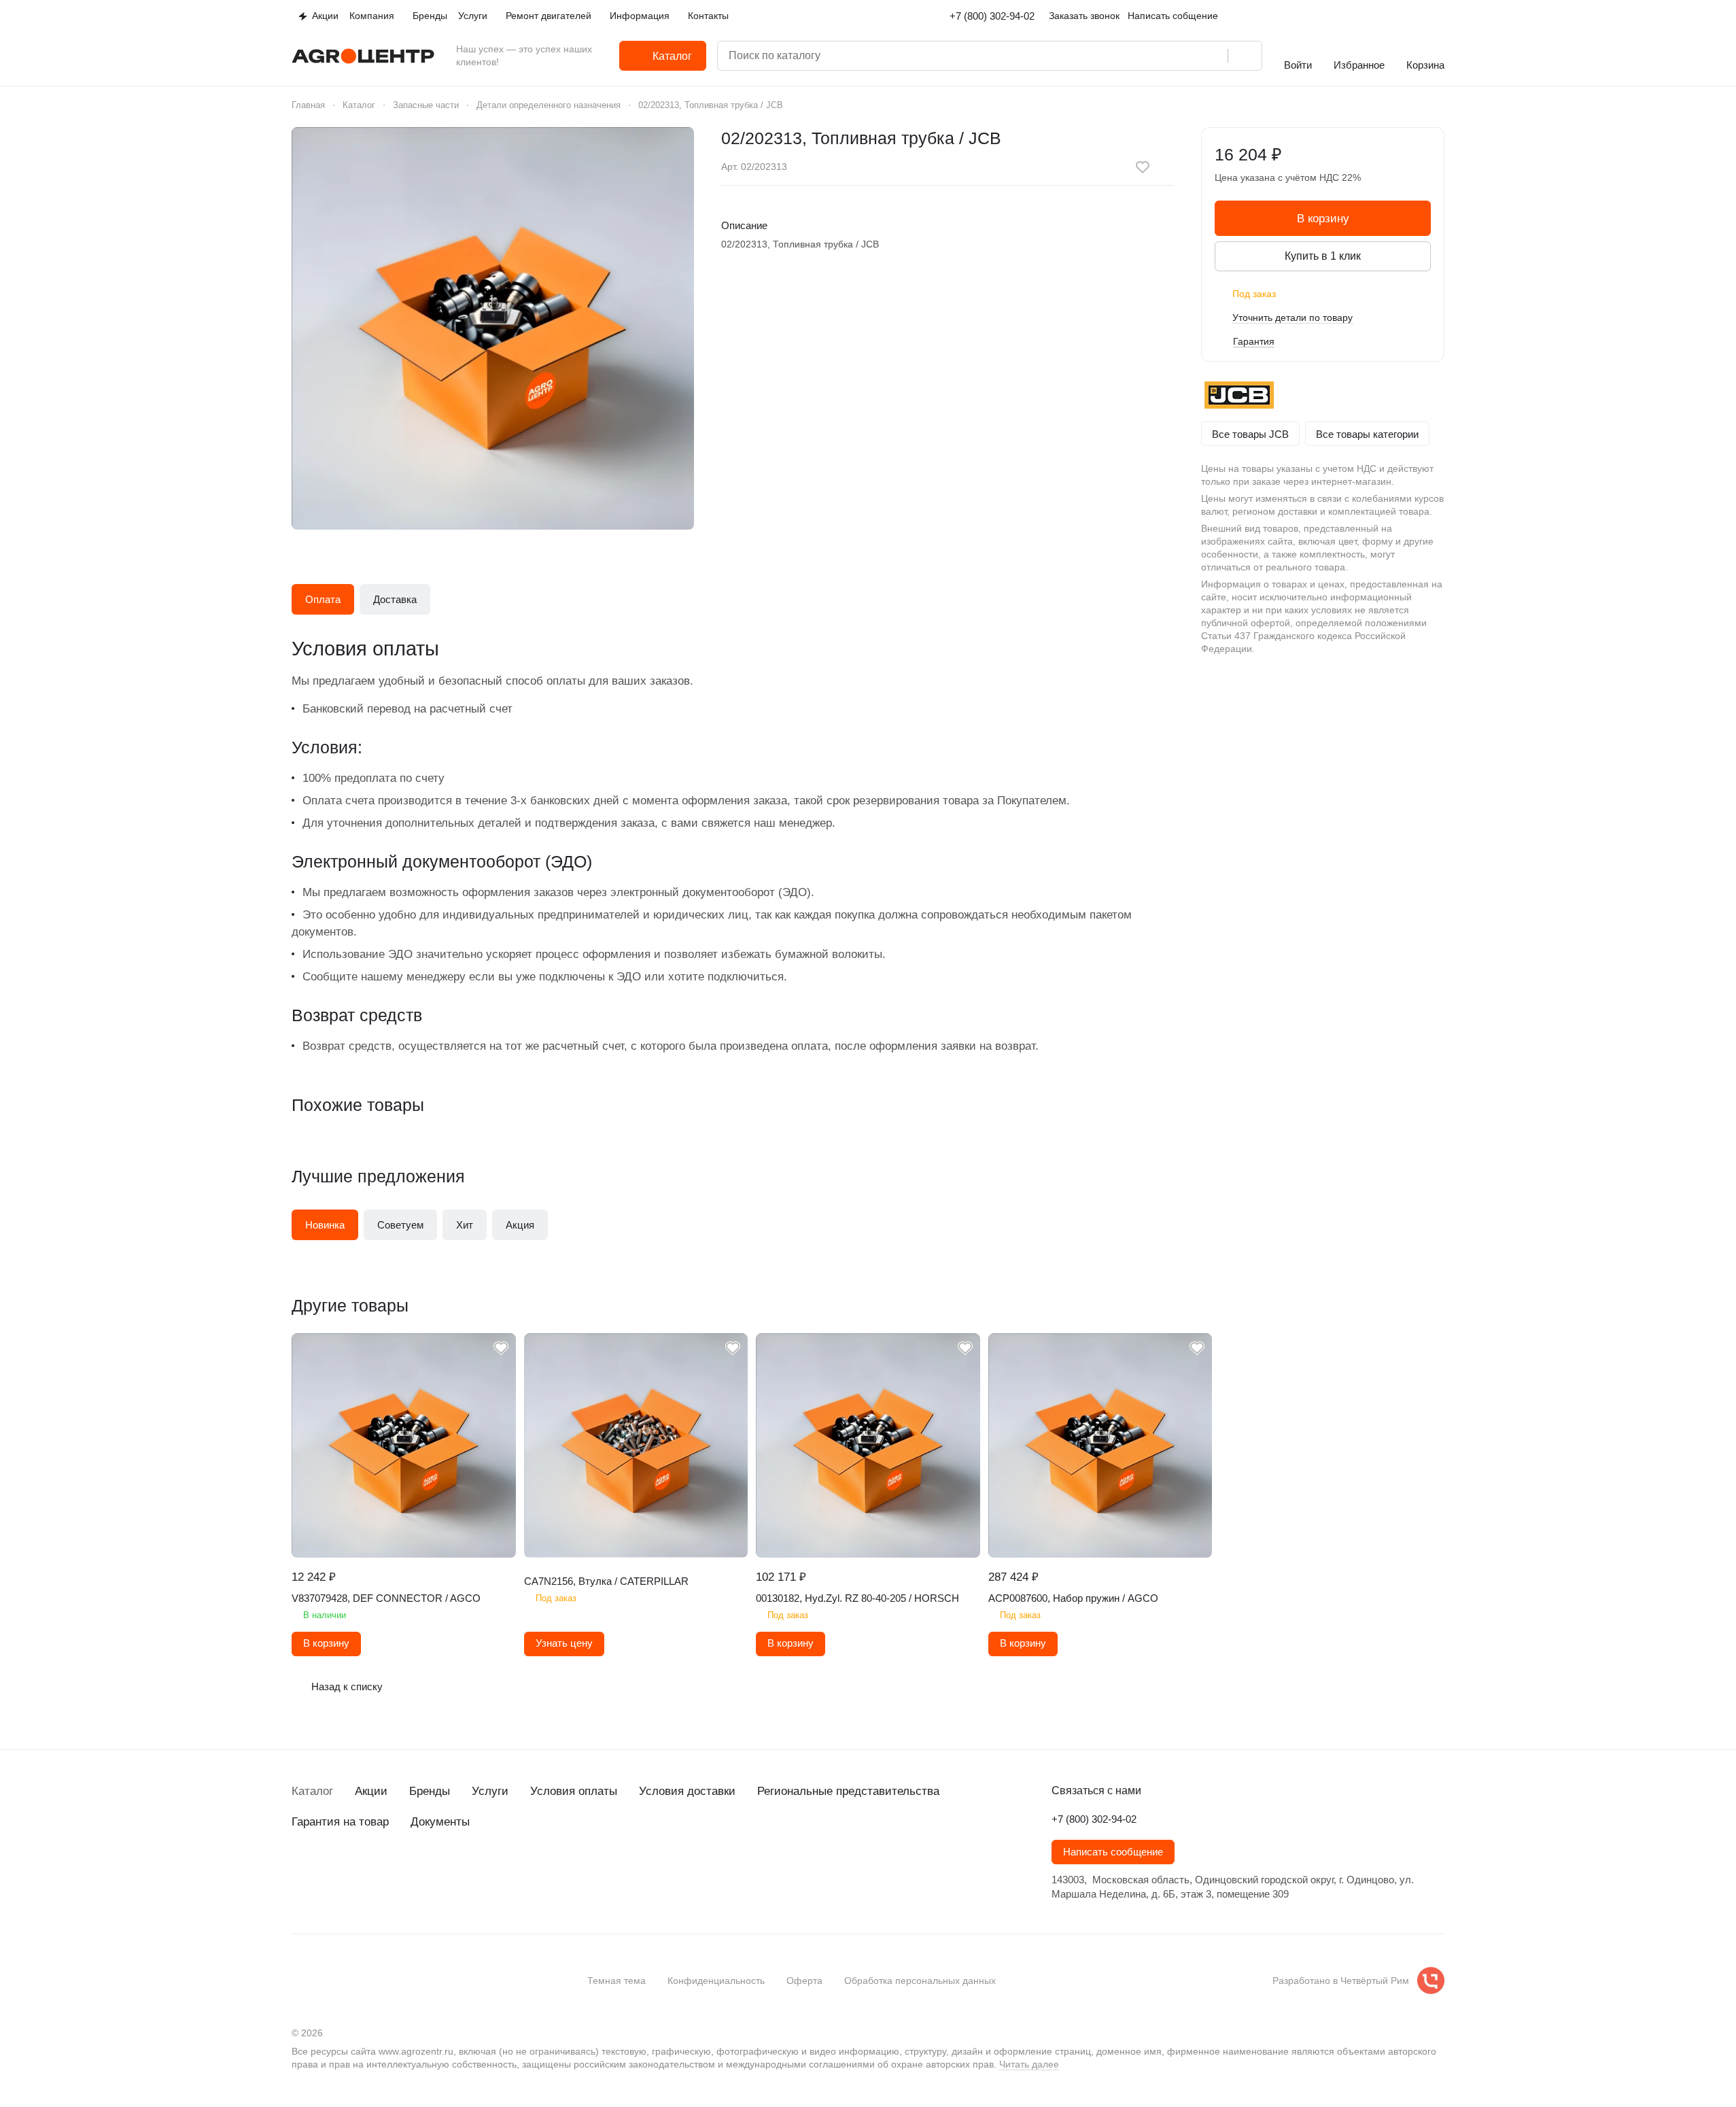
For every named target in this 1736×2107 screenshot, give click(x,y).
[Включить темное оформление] (1439, 16)
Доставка (395, 599)
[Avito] (409, 1871)
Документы (440, 1822)
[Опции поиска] (1158, 56)
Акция (520, 1225)
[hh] (436, 1871)
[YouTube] (354, 1871)
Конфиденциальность (716, 1981)
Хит (465, 1225)
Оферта (804, 1981)
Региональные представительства (848, 1791)
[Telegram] (327, 1871)
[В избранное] (1143, 167)
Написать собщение (1173, 16)
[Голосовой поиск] (1213, 56)
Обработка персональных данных (920, 1981)
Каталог (312, 1791)
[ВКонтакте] (300, 1871)
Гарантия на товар (340, 1822)
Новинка (325, 1225)
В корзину (1323, 219)
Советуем (400, 1225)
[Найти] (1245, 56)
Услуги (490, 1791)
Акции (371, 1791)
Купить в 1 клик (1323, 256)
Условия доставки (687, 1791)
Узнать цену (564, 1643)
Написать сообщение (1113, 1852)
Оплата (323, 599)
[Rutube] (381, 1871)
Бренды (430, 1791)
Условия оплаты (574, 1791)
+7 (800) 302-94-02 (992, 16)
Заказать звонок (1084, 16)
